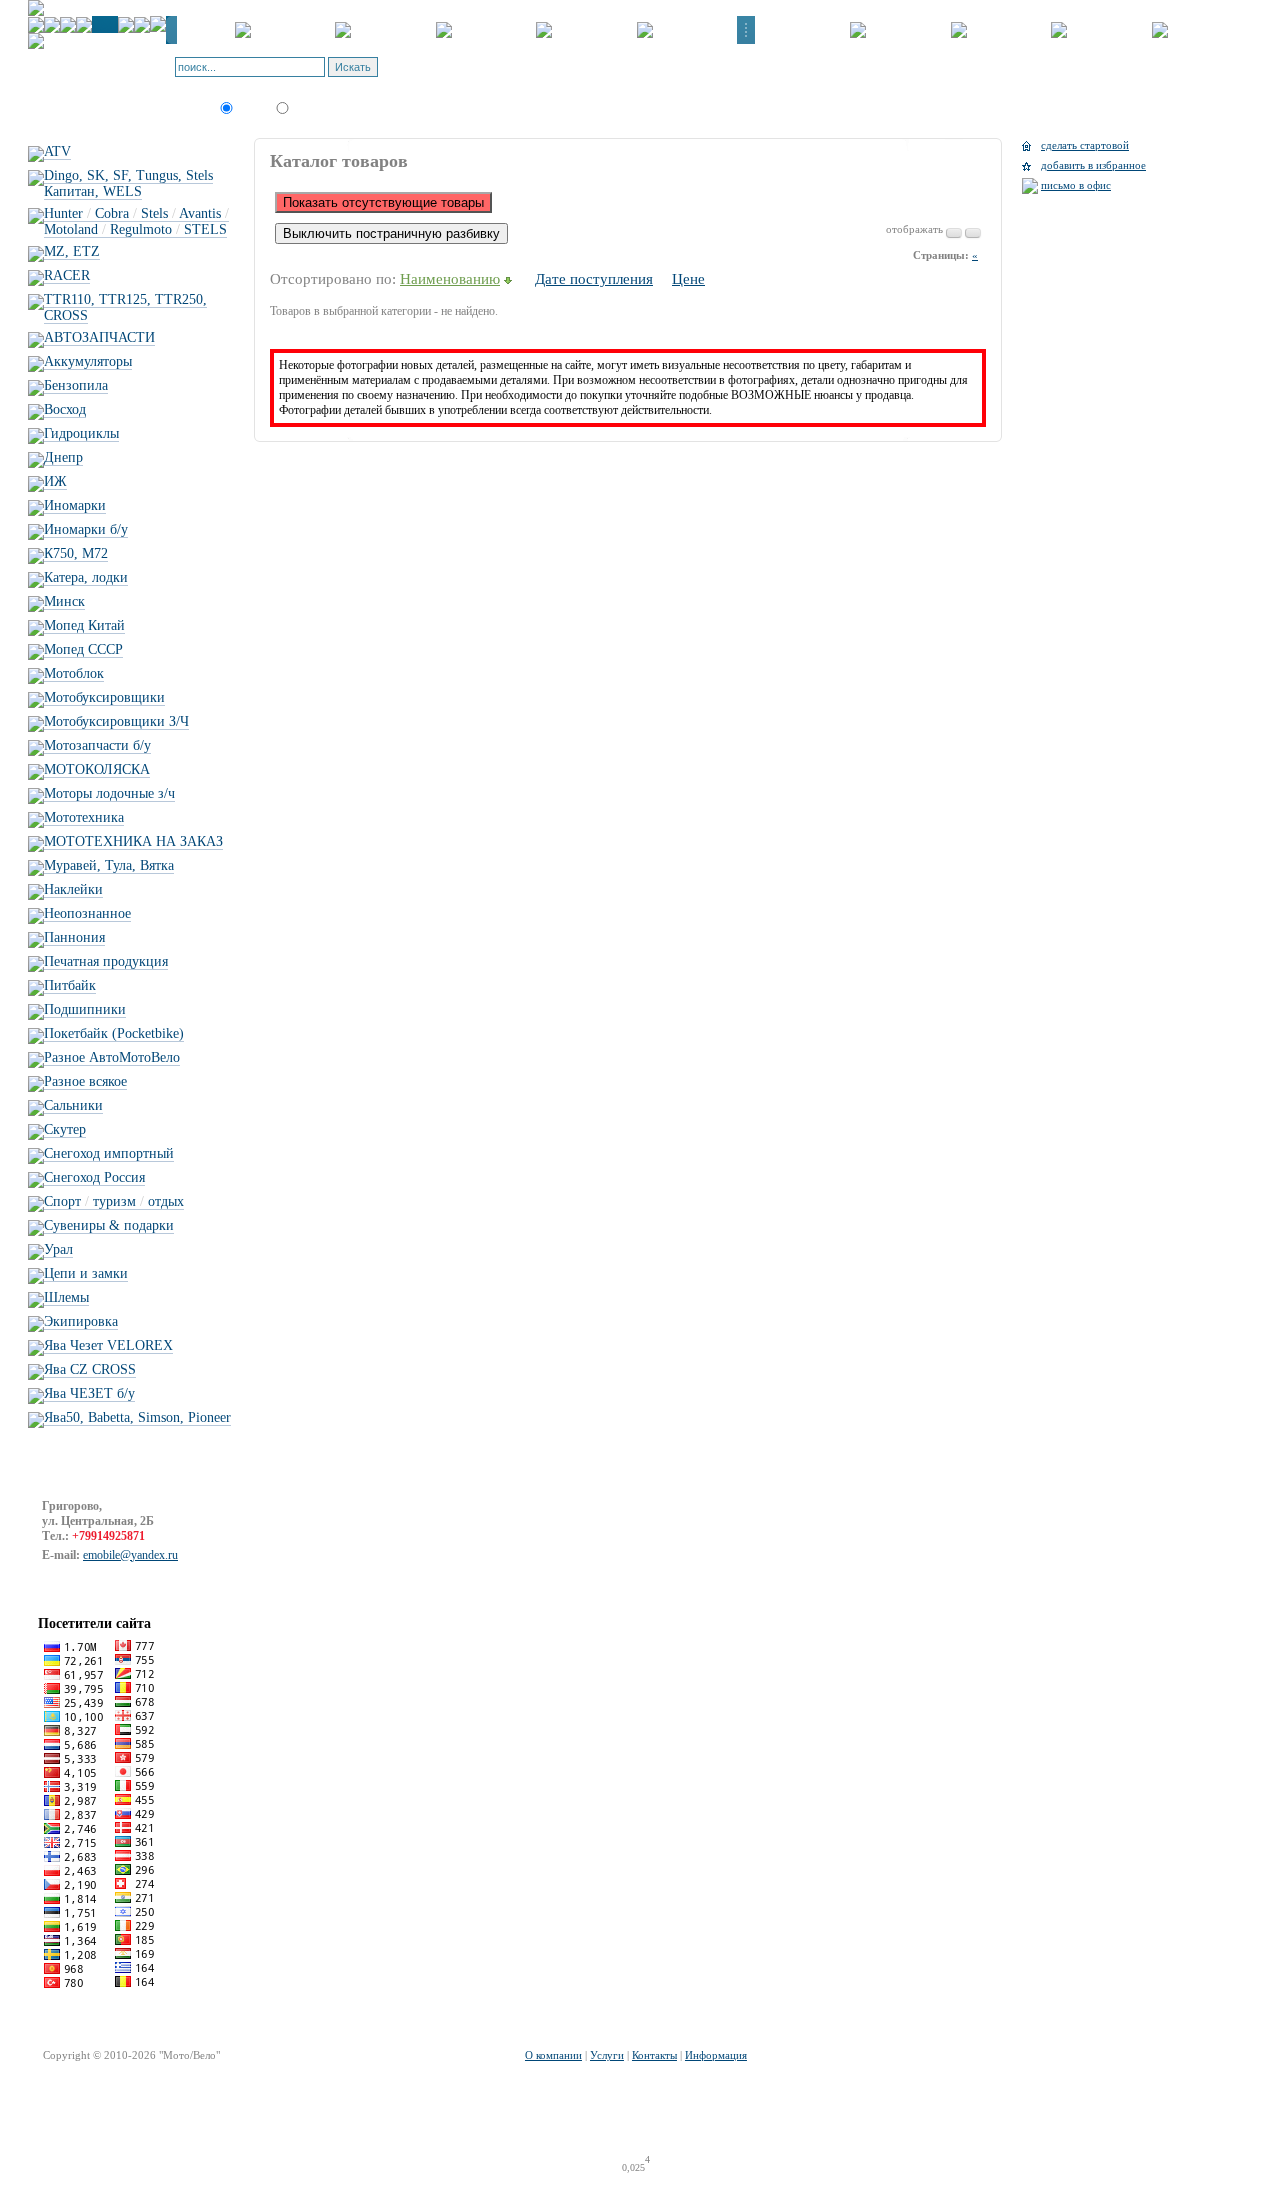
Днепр (63, 457)
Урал (58, 1249)
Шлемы (66, 1297)
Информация (716, 2055)
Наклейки (73, 889)
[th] (973, 233)
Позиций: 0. (455, 73)
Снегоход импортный (109, 1153)
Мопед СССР (83, 649)
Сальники (73, 1105)
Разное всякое (85, 1081)
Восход (65, 409)
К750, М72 (76, 553)
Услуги (607, 2055)
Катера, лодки (86, 577)
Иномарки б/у (86, 529)
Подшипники (85, 1009)
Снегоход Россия (94, 1177)
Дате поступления (594, 279)
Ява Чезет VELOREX (108, 1345)
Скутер (65, 1129)
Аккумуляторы (88, 361)
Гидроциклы (81, 433)
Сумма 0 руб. (525, 73)
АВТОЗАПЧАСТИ (99, 337)
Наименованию (450, 279)
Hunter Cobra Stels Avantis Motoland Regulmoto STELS (136, 221)
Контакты (654, 2055)
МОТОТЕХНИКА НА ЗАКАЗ (133, 841)
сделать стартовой (1085, 145)
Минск (64, 601)
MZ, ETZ (72, 251)
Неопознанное (87, 913)
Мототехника (84, 817)
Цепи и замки (86, 1273)
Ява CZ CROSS (90, 1369)
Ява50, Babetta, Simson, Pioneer (137, 1417)
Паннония (74, 937)
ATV (57, 151)
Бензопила (76, 385)
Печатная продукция (106, 961)
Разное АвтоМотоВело (112, 1057)
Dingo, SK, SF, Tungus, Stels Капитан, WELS (128, 183)
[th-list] (954, 233)
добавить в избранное (1093, 165)
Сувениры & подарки (109, 1225)
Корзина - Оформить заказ (489, 61)
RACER (67, 275)
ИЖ (55, 481)
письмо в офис (1076, 185)
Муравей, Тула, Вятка (109, 865)
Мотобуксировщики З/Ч (116, 721)
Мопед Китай (84, 625)
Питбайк (70, 985)
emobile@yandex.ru (130, 1555)
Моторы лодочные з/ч (109, 793)
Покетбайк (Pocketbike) (114, 1033)
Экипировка (81, 1321)
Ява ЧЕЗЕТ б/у (89, 1393)
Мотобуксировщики (104, 697)
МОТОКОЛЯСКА (97, 769)
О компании (553, 2055)
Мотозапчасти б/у (97, 745)
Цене (688, 279)
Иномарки (75, 505)
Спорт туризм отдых (114, 1201)
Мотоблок (74, 673)
